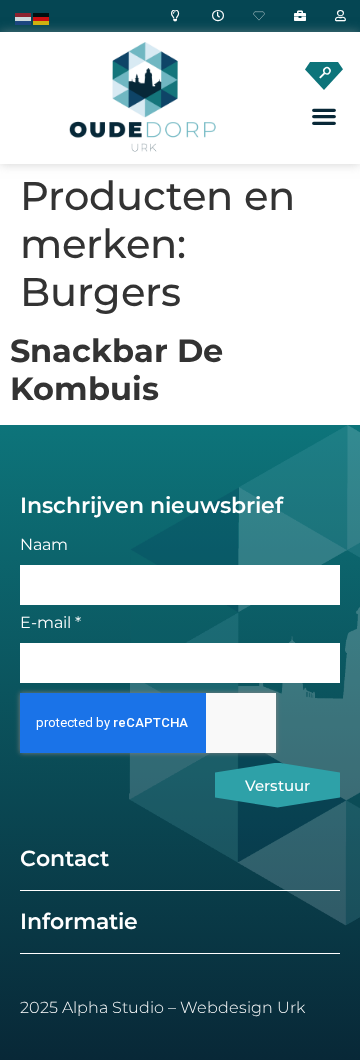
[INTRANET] (336, 16)
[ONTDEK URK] (172, 16)
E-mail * (50, 623)
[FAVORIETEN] (254, 16)
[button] (324, 116)
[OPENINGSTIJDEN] (213, 16)
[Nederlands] (24, 17)
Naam (44, 545)
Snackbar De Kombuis (116, 369)
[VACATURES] (295, 16)
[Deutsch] (42, 17)
